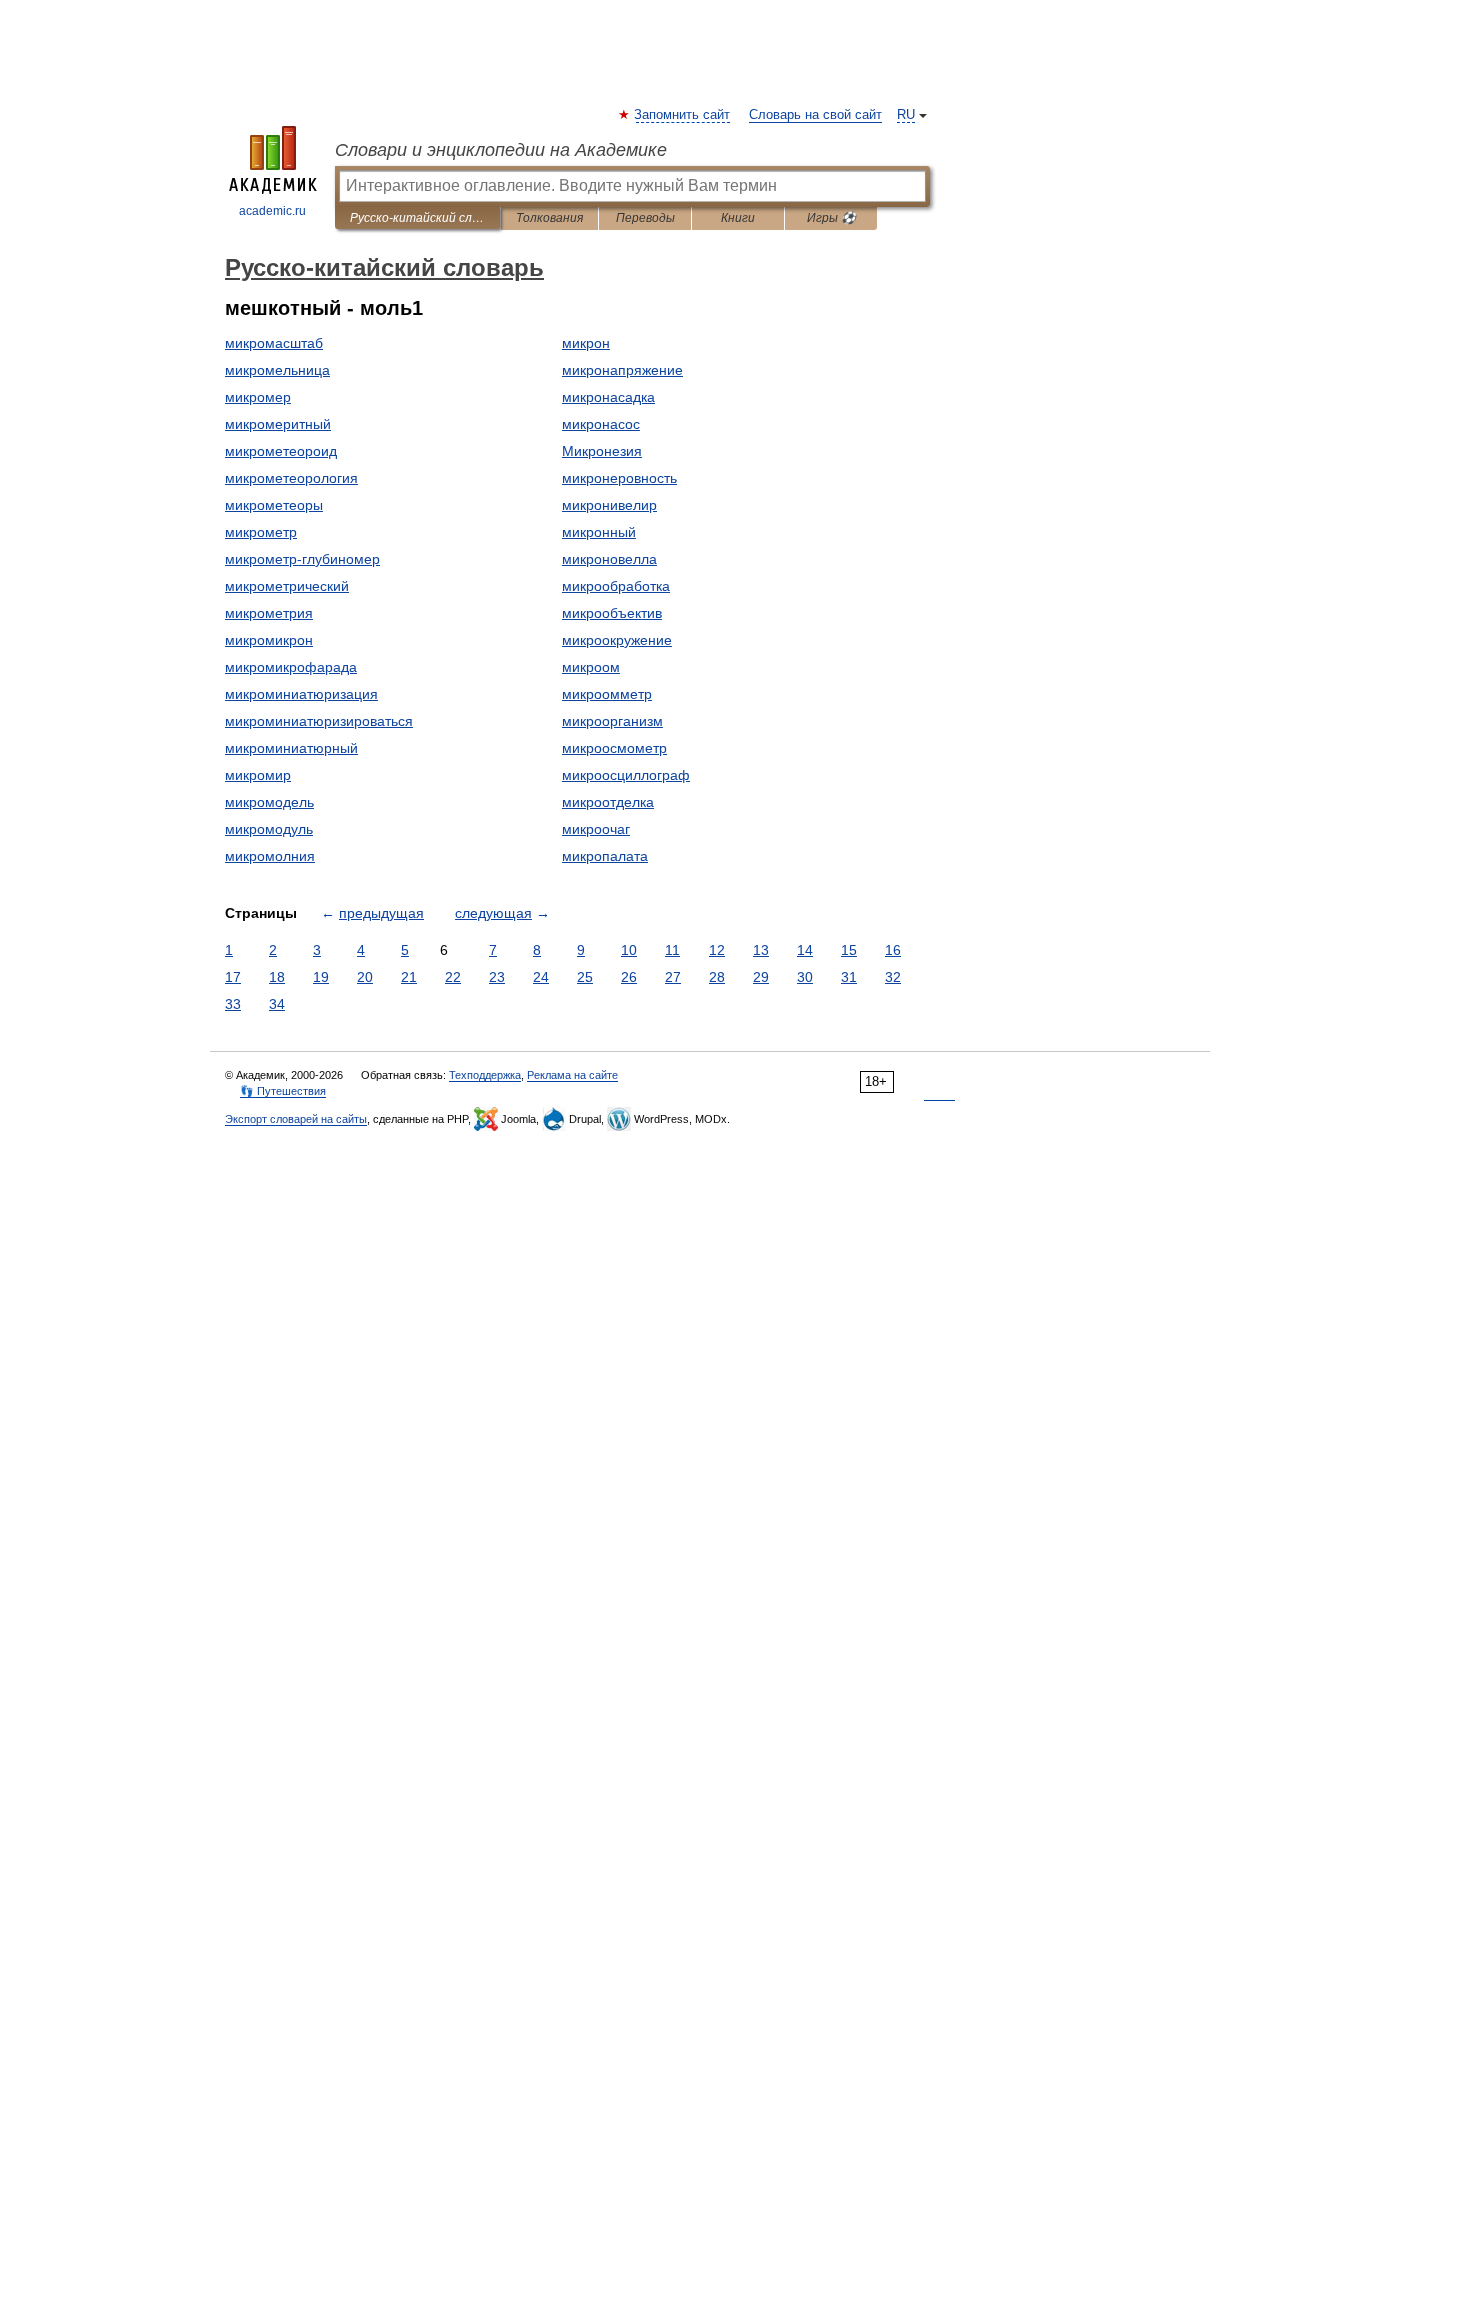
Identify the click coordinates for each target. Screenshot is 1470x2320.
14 (805, 950)
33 (233, 1004)
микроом (591, 667)
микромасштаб (274, 343)
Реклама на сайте (572, 1075)
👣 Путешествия (283, 1091)
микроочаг (596, 829)
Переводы (645, 218)
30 (805, 977)
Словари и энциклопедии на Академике (501, 150)
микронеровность (619, 478)
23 (497, 977)
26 (629, 977)
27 (673, 977)
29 (761, 977)
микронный (599, 532)
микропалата (605, 856)
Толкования (549, 218)
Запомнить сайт (683, 115)
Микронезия (602, 451)
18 (277, 977)
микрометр (261, 532)
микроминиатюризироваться (319, 721)
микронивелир (609, 505)
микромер (258, 397)
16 (893, 950)
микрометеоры (274, 505)
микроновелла (609, 559)
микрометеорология (291, 478)
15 (849, 950)
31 (849, 977)
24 (541, 977)
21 (409, 977)
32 (893, 977)
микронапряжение (622, 370)
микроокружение (617, 640)
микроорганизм (612, 721)
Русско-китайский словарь (417, 218)
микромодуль (269, 829)
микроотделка (608, 802)
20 (365, 977)
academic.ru (272, 211)
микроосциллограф (626, 775)
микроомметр (607, 694)
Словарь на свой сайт (815, 115)
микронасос (601, 424)
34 (277, 1004)
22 (453, 977)
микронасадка (608, 397)
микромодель (269, 802)
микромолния (270, 856)
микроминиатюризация (301, 694)
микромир (258, 775)
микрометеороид (281, 451)
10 (629, 950)
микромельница (277, 370)
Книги (738, 218)
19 (321, 977)
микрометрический (287, 586)
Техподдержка (485, 1075)
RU (906, 115)
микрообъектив (612, 613)
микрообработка (616, 586)
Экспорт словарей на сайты (296, 1119)
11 (672, 950)
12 (717, 950)
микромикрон (269, 640)
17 (233, 977)
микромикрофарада (291, 667)
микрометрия (269, 613)
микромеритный (278, 424)
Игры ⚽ (831, 218)
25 (585, 977)
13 (761, 950)
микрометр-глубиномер (302, 559)
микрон (586, 343)
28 (717, 977)
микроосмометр (614, 748)
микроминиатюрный (291, 748)
